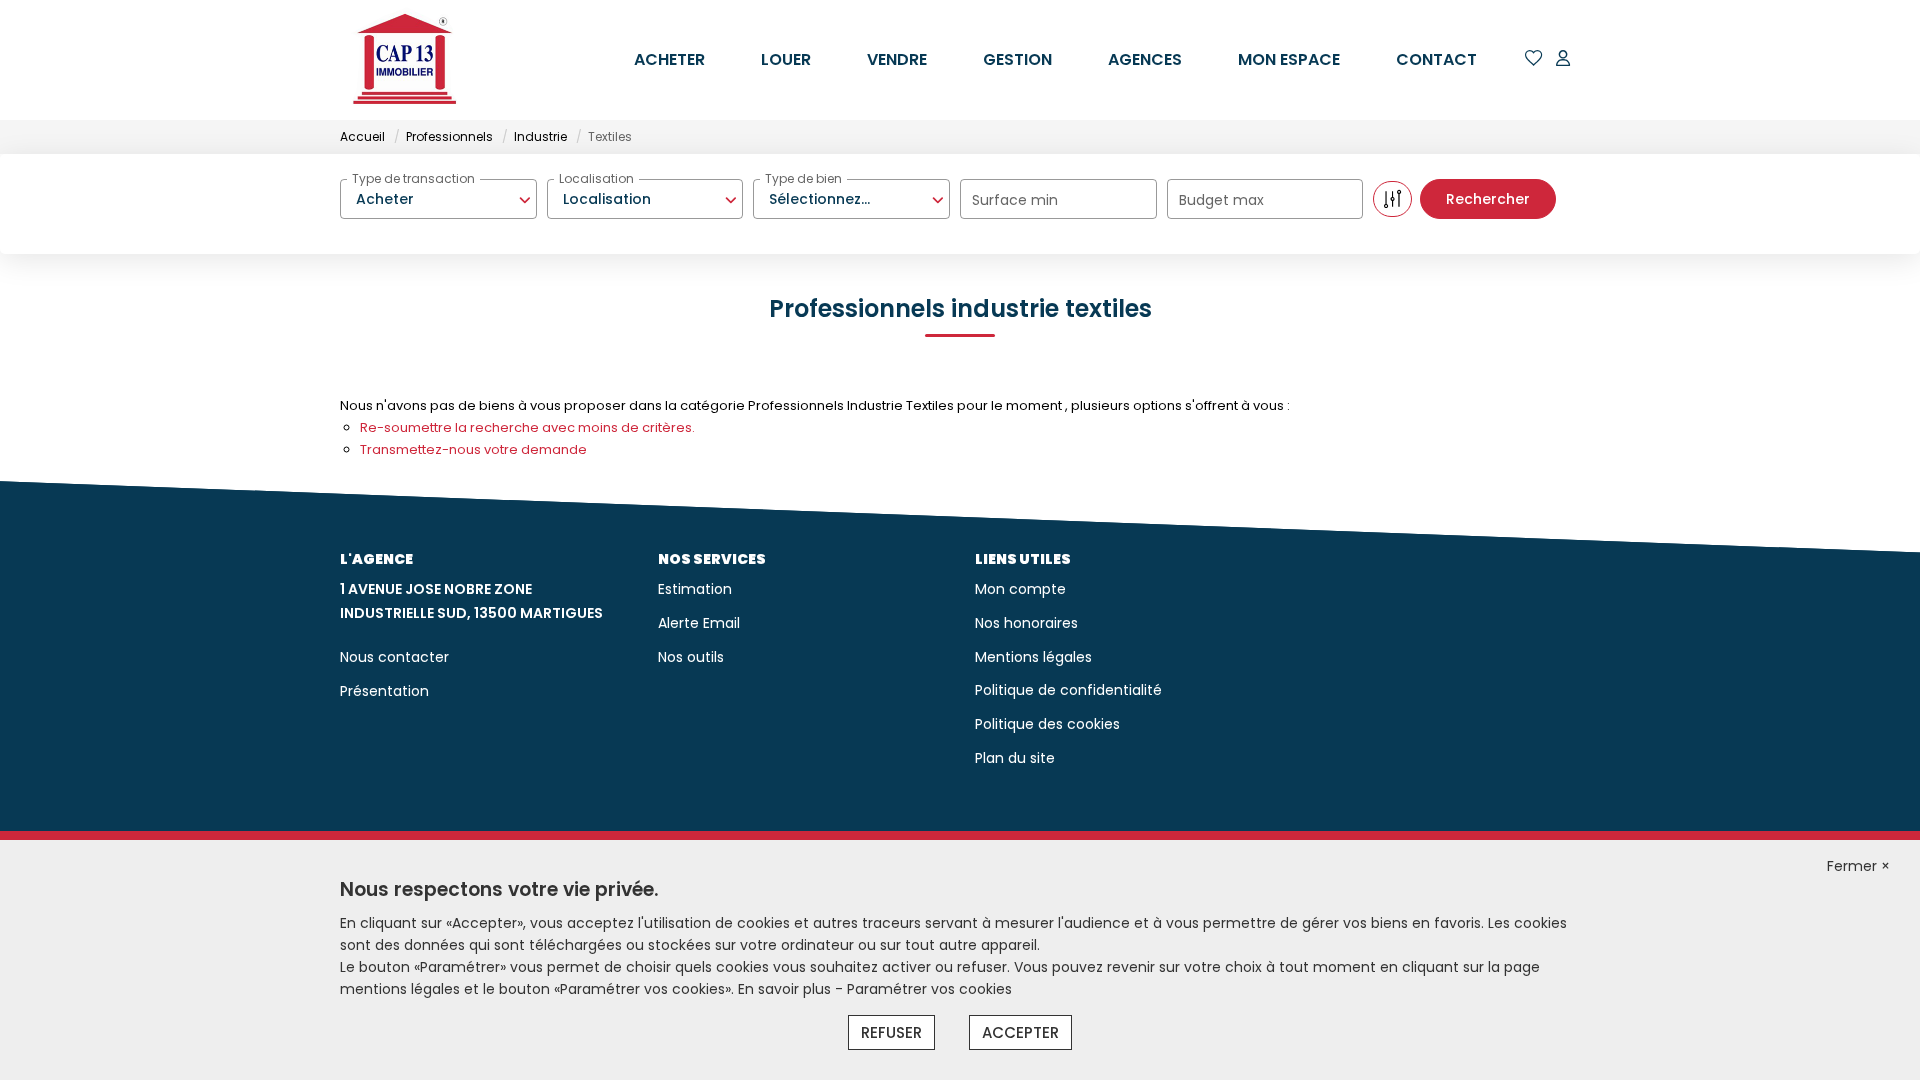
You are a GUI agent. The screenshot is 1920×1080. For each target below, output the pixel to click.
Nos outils (691, 657)
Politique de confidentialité (1068, 690)
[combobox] (438, 199)
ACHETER (669, 59)
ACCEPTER (1020, 1032)
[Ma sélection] (1534, 59)
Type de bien (803, 178)
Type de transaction (413, 178)
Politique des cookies (1047, 724)
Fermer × (1858, 866)
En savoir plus (786, 989)
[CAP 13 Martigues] (405, 60)
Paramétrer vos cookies (929, 989)
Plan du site (1015, 758)
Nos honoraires (1026, 623)
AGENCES (1145, 59)
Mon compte (1020, 589)
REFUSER (891, 1032)
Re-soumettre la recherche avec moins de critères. (527, 427)
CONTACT (1436, 59)
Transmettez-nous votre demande (473, 449)
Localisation (596, 178)
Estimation (695, 589)
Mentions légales (1033, 657)
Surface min (1015, 200)
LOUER (786, 59)
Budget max (1221, 200)
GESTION (1017, 59)
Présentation (384, 691)
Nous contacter (394, 657)
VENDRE (897, 59)
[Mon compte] (1563, 59)
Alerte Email (699, 623)
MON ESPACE (1289, 59)
